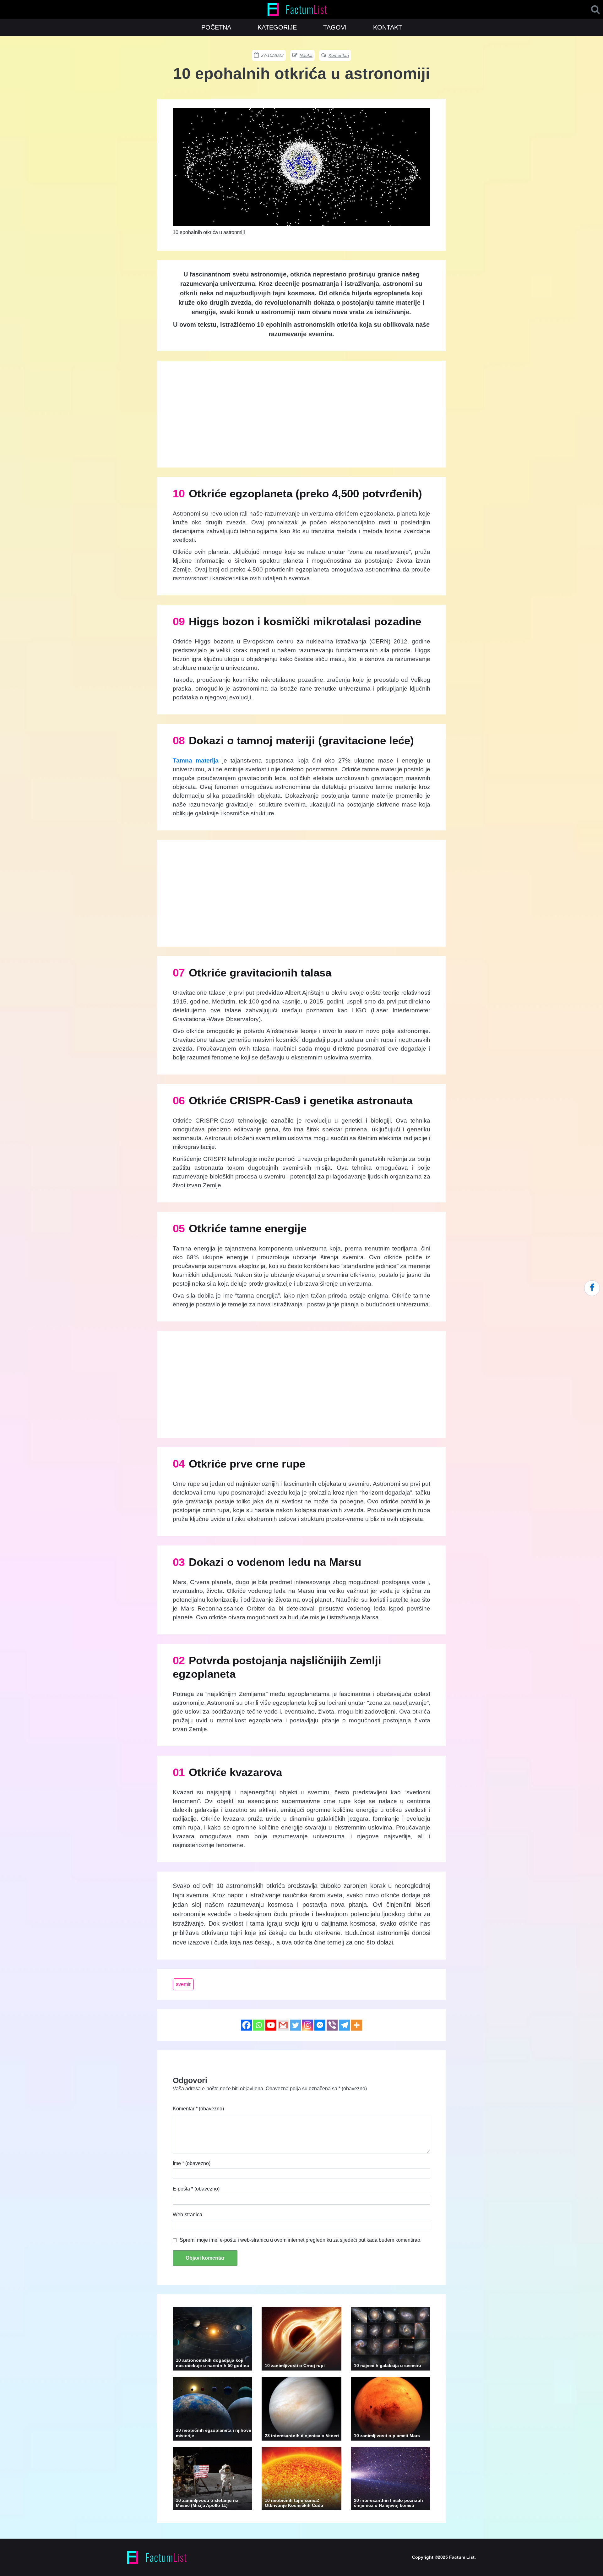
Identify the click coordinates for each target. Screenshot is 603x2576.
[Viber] (332, 2025)
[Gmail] (283, 2025)
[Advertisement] (301, 414)
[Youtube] (271, 2025)
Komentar (198, 2109)
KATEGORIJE (277, 27)
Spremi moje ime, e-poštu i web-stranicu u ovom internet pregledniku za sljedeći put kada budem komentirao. (301, 2240)
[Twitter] (295, 2025)
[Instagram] (308, 2025)
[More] (357, 2025)
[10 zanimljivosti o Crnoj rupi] (301, 2338)
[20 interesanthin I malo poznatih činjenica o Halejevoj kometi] (391, 2478)
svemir (183, 1984)
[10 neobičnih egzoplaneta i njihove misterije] (212, 2408)
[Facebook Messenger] (320, 2025)
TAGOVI (335, 27)
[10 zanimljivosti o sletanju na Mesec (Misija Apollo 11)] (212, 2478)
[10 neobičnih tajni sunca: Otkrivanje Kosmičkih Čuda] (301, 2478)
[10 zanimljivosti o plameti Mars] (391, 2408)
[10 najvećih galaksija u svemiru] (391, 2338)
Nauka (306, 55)
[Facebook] (246, 2025)
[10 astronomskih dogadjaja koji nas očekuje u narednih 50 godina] (212, 2338)
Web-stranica (187, 2215)
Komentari (339, 55)
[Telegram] (344, 2025)
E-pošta (196, 2189)
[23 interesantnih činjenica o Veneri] (301, 2408)
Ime (192, 2163)
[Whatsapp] (259, 2025)
